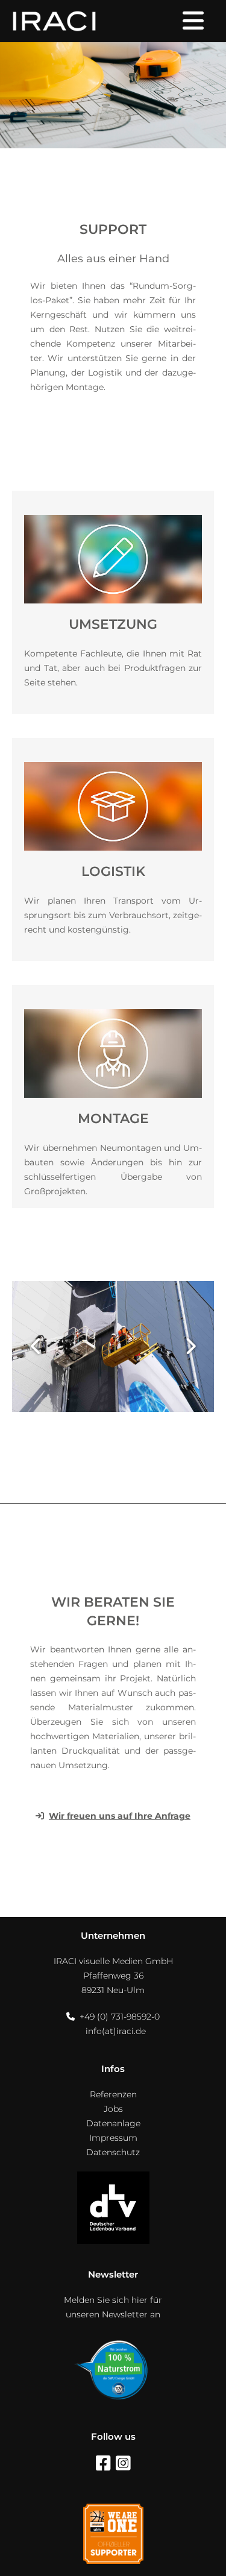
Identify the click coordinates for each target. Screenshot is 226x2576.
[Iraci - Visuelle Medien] (54, 21)
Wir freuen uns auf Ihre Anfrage (120, 1816)
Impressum (113, 2138)
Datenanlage (113, 2123)
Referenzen (113, 2094)
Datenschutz (113, 2152)
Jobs (113, 2109)
